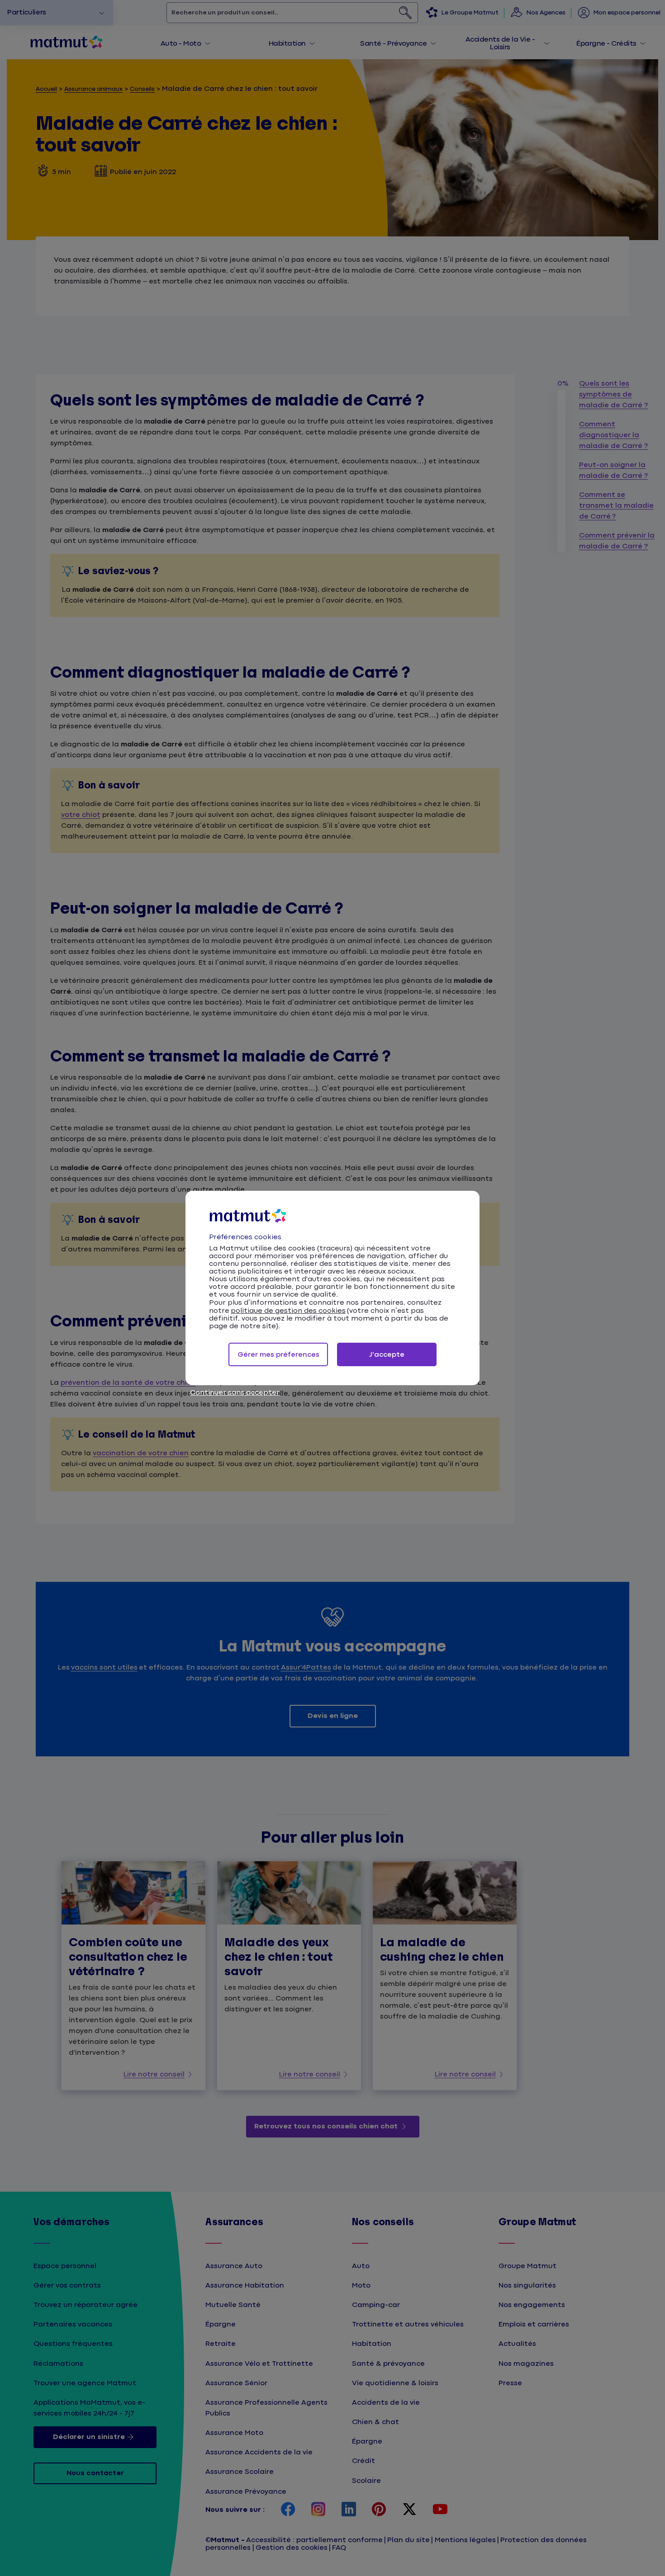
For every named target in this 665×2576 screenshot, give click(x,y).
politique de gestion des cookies (288, 1311)
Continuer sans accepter (235, 1393)
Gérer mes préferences (278, 1355)
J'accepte (387, 1355)
